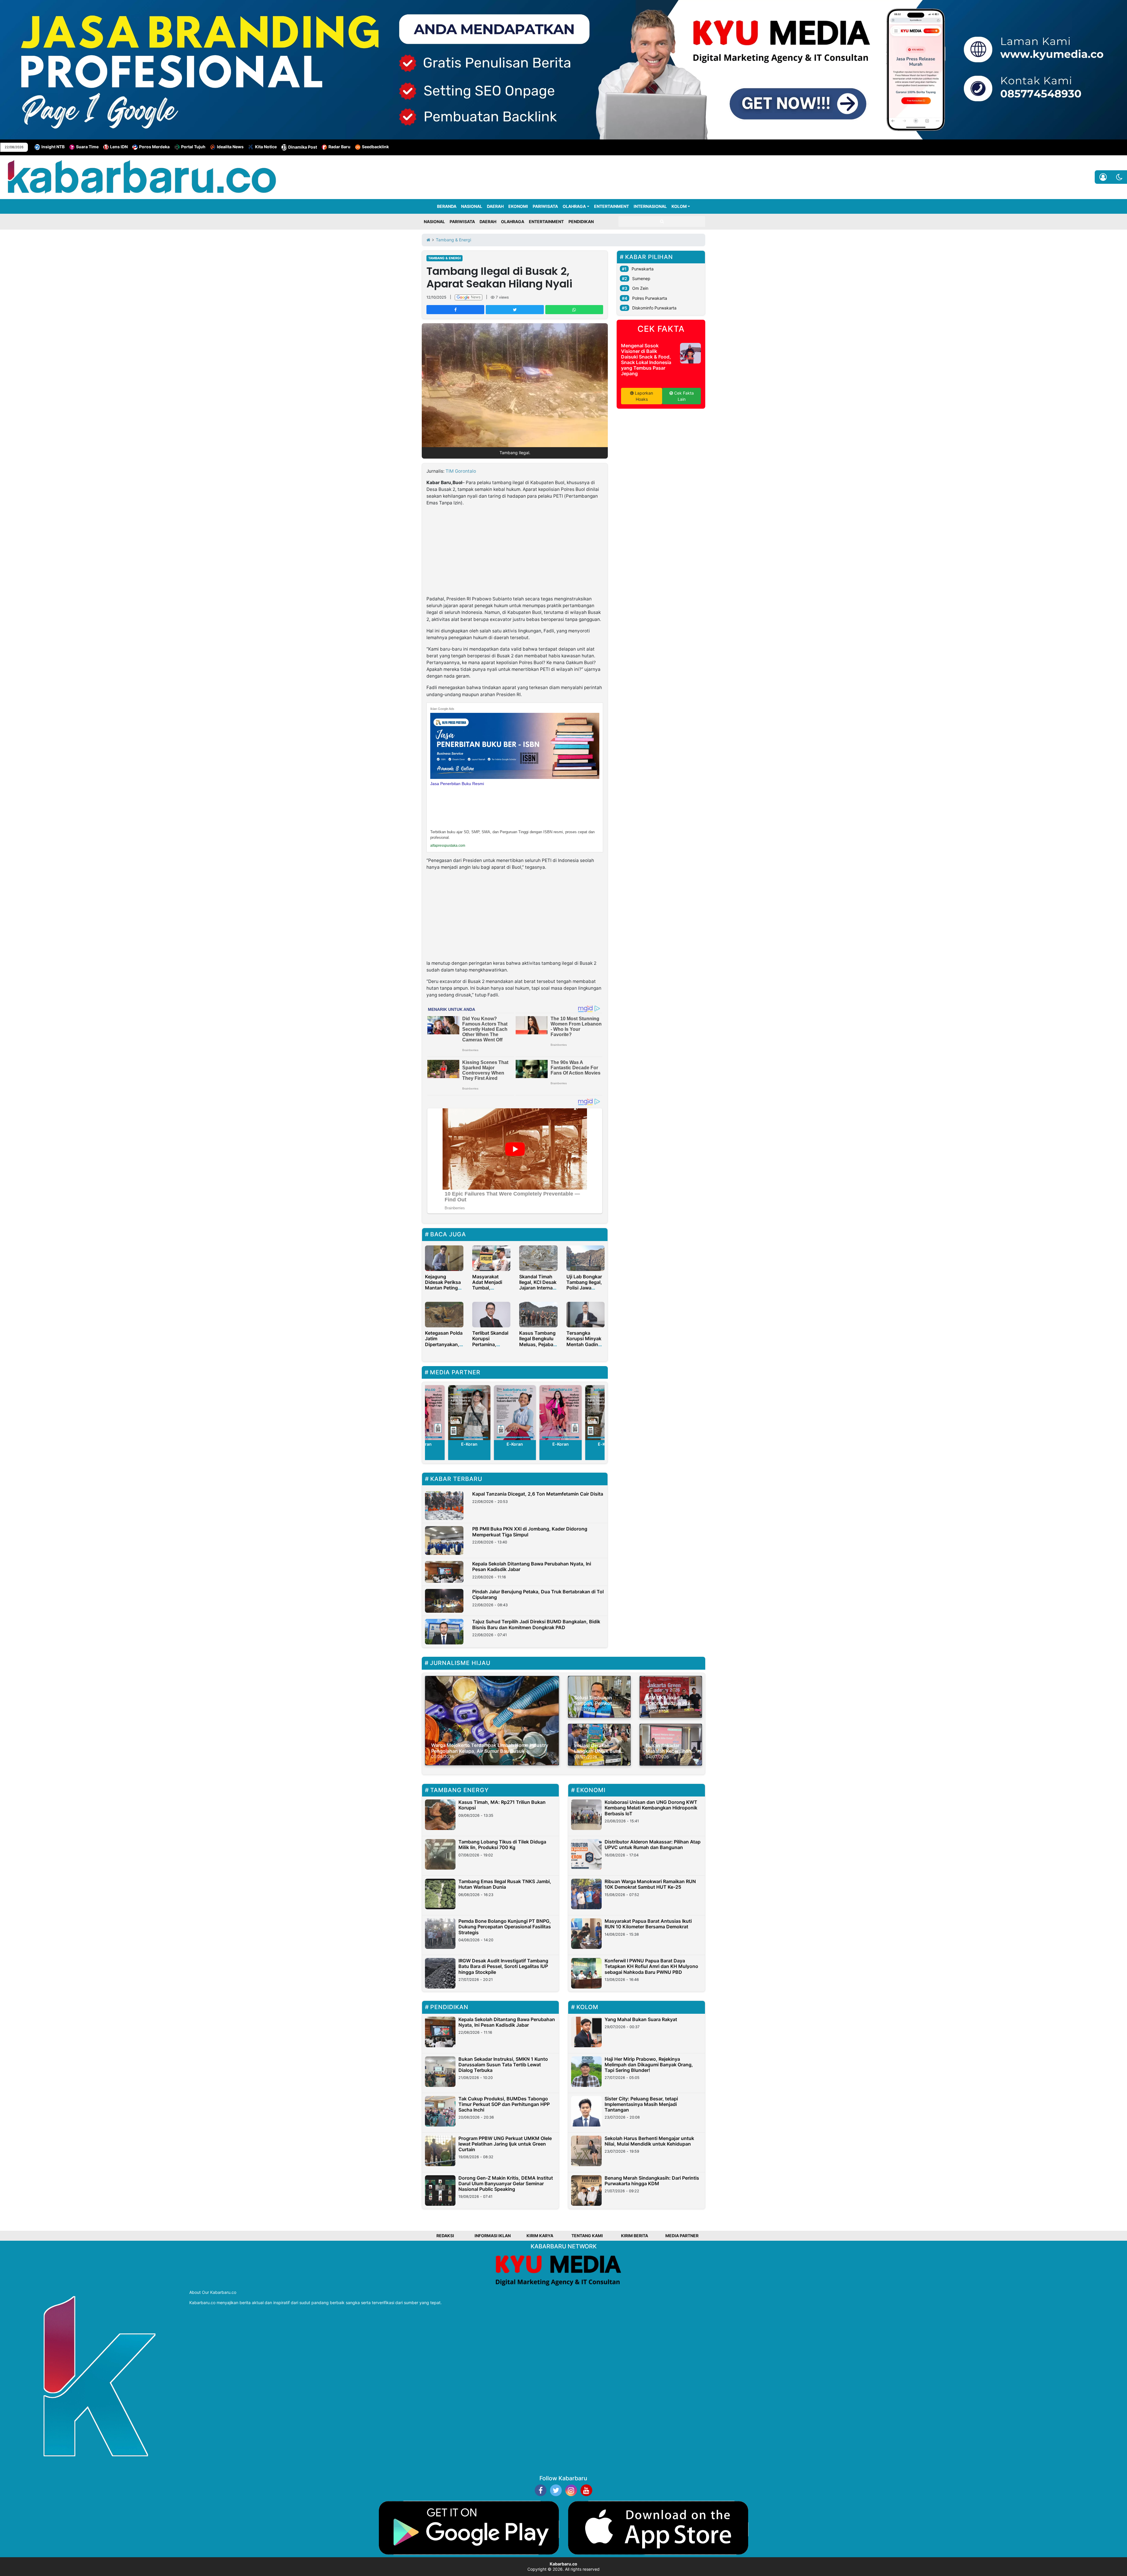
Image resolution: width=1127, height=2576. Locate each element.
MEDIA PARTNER (682, 2236)
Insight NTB (53, 147)
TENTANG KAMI (587, 2236)
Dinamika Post (303, 147)
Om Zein (640, 288)
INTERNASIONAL (650, 206)
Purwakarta (643, 269)
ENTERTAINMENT (611, 206)
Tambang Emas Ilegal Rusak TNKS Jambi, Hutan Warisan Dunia (505, 1884)
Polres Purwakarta (650, 298)
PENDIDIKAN (581, 222)
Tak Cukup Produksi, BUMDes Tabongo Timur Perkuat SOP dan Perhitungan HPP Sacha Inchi (504, 2104)
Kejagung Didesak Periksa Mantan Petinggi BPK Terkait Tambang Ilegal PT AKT (443, 1291)
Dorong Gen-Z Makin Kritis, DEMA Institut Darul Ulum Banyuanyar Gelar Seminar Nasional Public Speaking (506, 2183)
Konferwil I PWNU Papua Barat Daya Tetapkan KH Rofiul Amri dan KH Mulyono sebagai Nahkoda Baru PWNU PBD (651, 1966)
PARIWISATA (545, 206)
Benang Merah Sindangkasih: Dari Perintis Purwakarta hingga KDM (652, 2181)
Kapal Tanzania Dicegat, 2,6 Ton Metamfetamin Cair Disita (538, 1494)
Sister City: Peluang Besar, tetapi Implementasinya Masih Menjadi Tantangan (641, 2104)
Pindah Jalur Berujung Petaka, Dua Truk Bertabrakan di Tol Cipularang (538, 1594)
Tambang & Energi (444, 258)
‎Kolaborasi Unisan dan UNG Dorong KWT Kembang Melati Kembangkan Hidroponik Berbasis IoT (651, 1808)
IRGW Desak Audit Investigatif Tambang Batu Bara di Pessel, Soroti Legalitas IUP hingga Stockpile (503, 1966)
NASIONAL (472, 206)
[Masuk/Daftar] (1103, 177)
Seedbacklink (375, 147)
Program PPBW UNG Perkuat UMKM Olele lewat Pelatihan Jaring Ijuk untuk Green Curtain (505, 2144)
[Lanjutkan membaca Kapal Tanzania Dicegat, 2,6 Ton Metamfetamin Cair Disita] (444, 1506)
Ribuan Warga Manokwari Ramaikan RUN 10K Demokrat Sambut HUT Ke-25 (650, 1884)
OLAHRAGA (574, 206)
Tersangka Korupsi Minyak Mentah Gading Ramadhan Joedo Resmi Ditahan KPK (584, 1347)
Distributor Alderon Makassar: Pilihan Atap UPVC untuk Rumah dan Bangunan (653, 1845)
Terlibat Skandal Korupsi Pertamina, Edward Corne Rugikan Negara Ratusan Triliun (490, 1347)
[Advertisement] (515, 552)
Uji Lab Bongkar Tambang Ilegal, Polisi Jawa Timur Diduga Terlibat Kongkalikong (584, 1291)
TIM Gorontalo (461, 471)
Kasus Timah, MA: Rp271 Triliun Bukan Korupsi (502, 1805)
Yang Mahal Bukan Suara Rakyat (641, 2019)
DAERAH (495, 206)
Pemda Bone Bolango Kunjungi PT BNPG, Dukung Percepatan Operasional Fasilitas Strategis (505, 1927)
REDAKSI (445, 2236)
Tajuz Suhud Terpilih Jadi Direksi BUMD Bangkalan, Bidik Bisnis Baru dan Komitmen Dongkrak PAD (536, 1624)
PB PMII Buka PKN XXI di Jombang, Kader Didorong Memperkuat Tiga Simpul (530, 1532)
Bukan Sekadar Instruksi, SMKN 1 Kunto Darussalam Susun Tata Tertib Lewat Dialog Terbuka (503, 2065)
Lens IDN (119, 147)
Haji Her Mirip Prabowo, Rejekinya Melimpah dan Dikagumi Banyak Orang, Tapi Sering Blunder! (649, 2065)
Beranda (447, 206)
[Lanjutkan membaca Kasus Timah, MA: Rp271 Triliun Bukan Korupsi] (440, 1815)
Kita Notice (266, 147)
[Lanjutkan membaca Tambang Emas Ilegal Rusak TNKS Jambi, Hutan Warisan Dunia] (440, 1894)
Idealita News (230, 147)
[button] (1119, 177)
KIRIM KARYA (540, 2236)
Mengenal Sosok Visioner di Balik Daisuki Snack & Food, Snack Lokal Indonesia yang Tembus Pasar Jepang (646, 360)
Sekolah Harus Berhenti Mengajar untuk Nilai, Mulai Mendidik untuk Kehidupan (649, 2141)
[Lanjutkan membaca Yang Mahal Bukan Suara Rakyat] (586, 2032)
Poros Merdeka (154, 147)
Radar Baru (339, 147)
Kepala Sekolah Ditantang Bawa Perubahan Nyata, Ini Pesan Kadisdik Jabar (532, 1566)
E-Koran (469, 1444)
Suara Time (87, 147)
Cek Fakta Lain (683, 396)
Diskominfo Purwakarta (654, 308)
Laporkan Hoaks (643, 396)
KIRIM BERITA (635, 2236)
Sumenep (641, 278)
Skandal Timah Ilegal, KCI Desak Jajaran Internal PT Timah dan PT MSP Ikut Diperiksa (538, 1291)
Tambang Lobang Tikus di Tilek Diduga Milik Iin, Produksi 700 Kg (502, 1845)
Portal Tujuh (193, 147)
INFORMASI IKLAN (493, 2236)
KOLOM (679, 206)
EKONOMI (518, 206)
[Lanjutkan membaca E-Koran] (470, 1413)
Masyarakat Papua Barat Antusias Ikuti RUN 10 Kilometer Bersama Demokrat (648, 1924)
